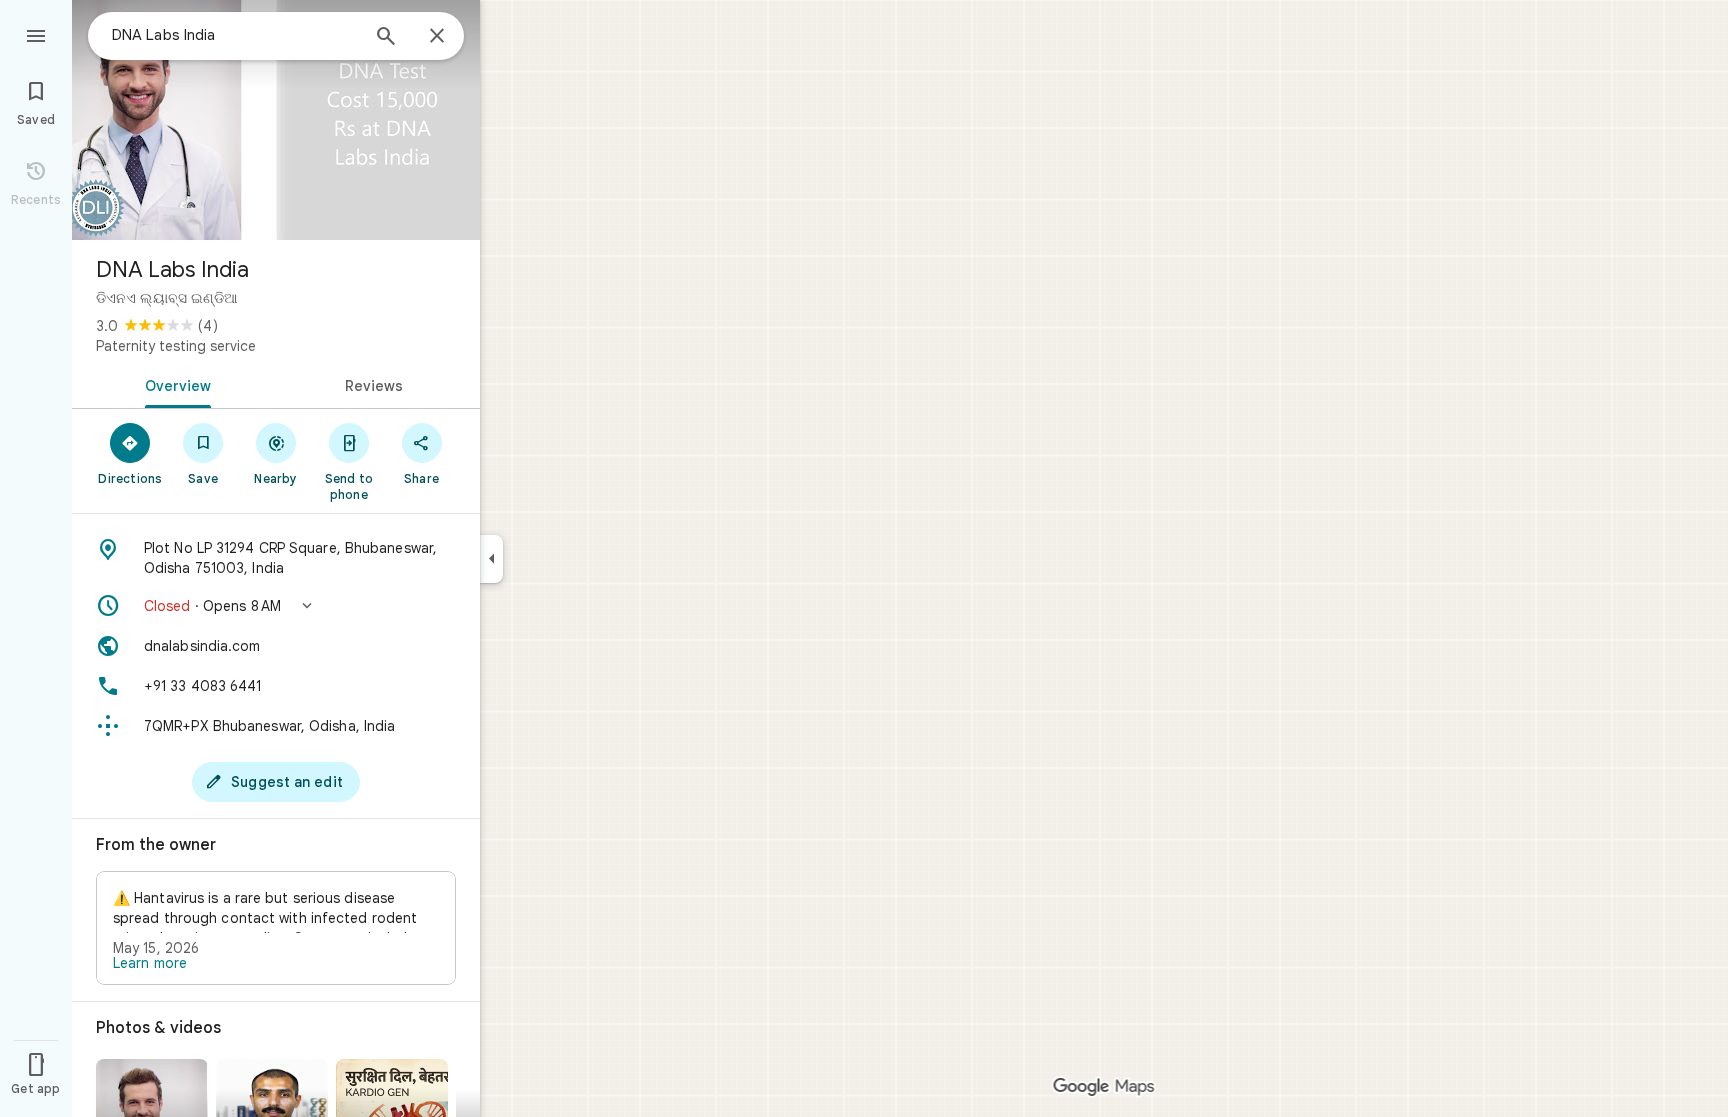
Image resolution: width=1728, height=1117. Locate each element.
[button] (276, 606)
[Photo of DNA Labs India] (276, 120)
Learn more (150, 963)
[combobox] (235, 35)
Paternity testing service (176, 346)
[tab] (174, 384)
